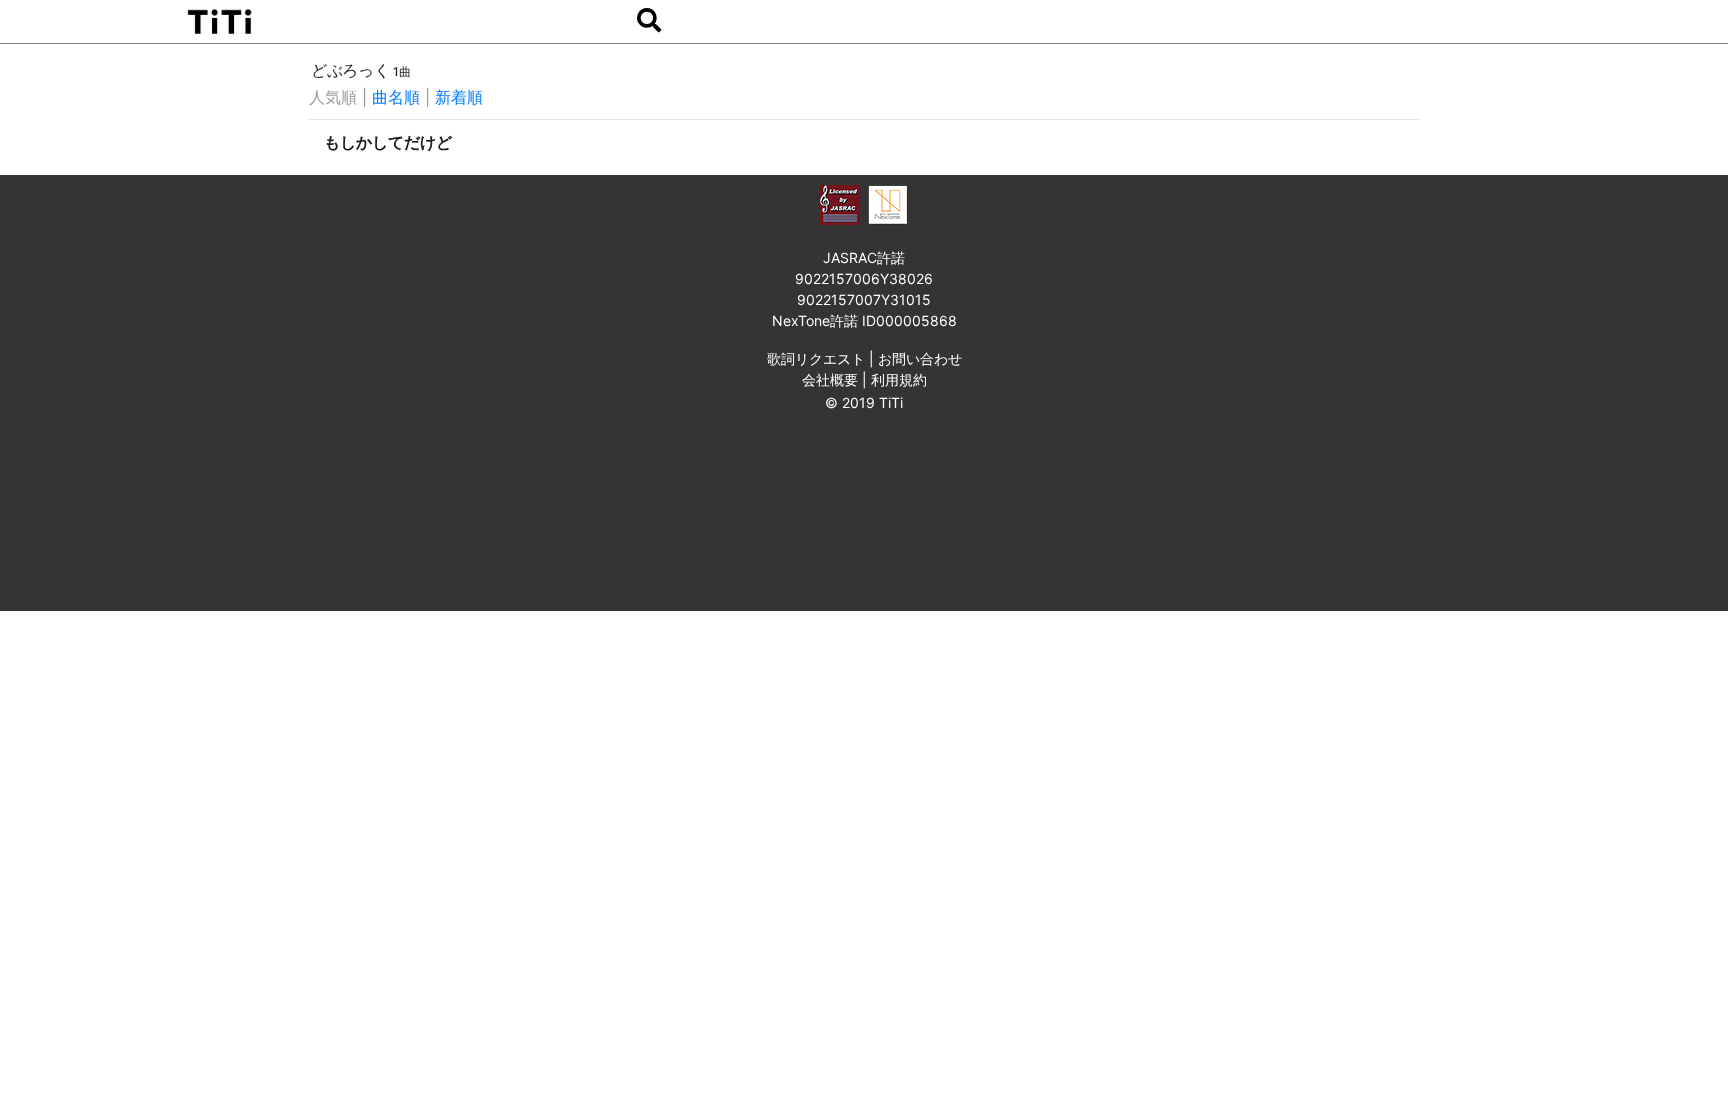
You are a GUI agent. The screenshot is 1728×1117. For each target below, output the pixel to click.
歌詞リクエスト (816, 358)
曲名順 (396, 97)
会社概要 (830, 379)
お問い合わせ (920, 358)
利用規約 (899, 379)
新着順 (459, 97)
